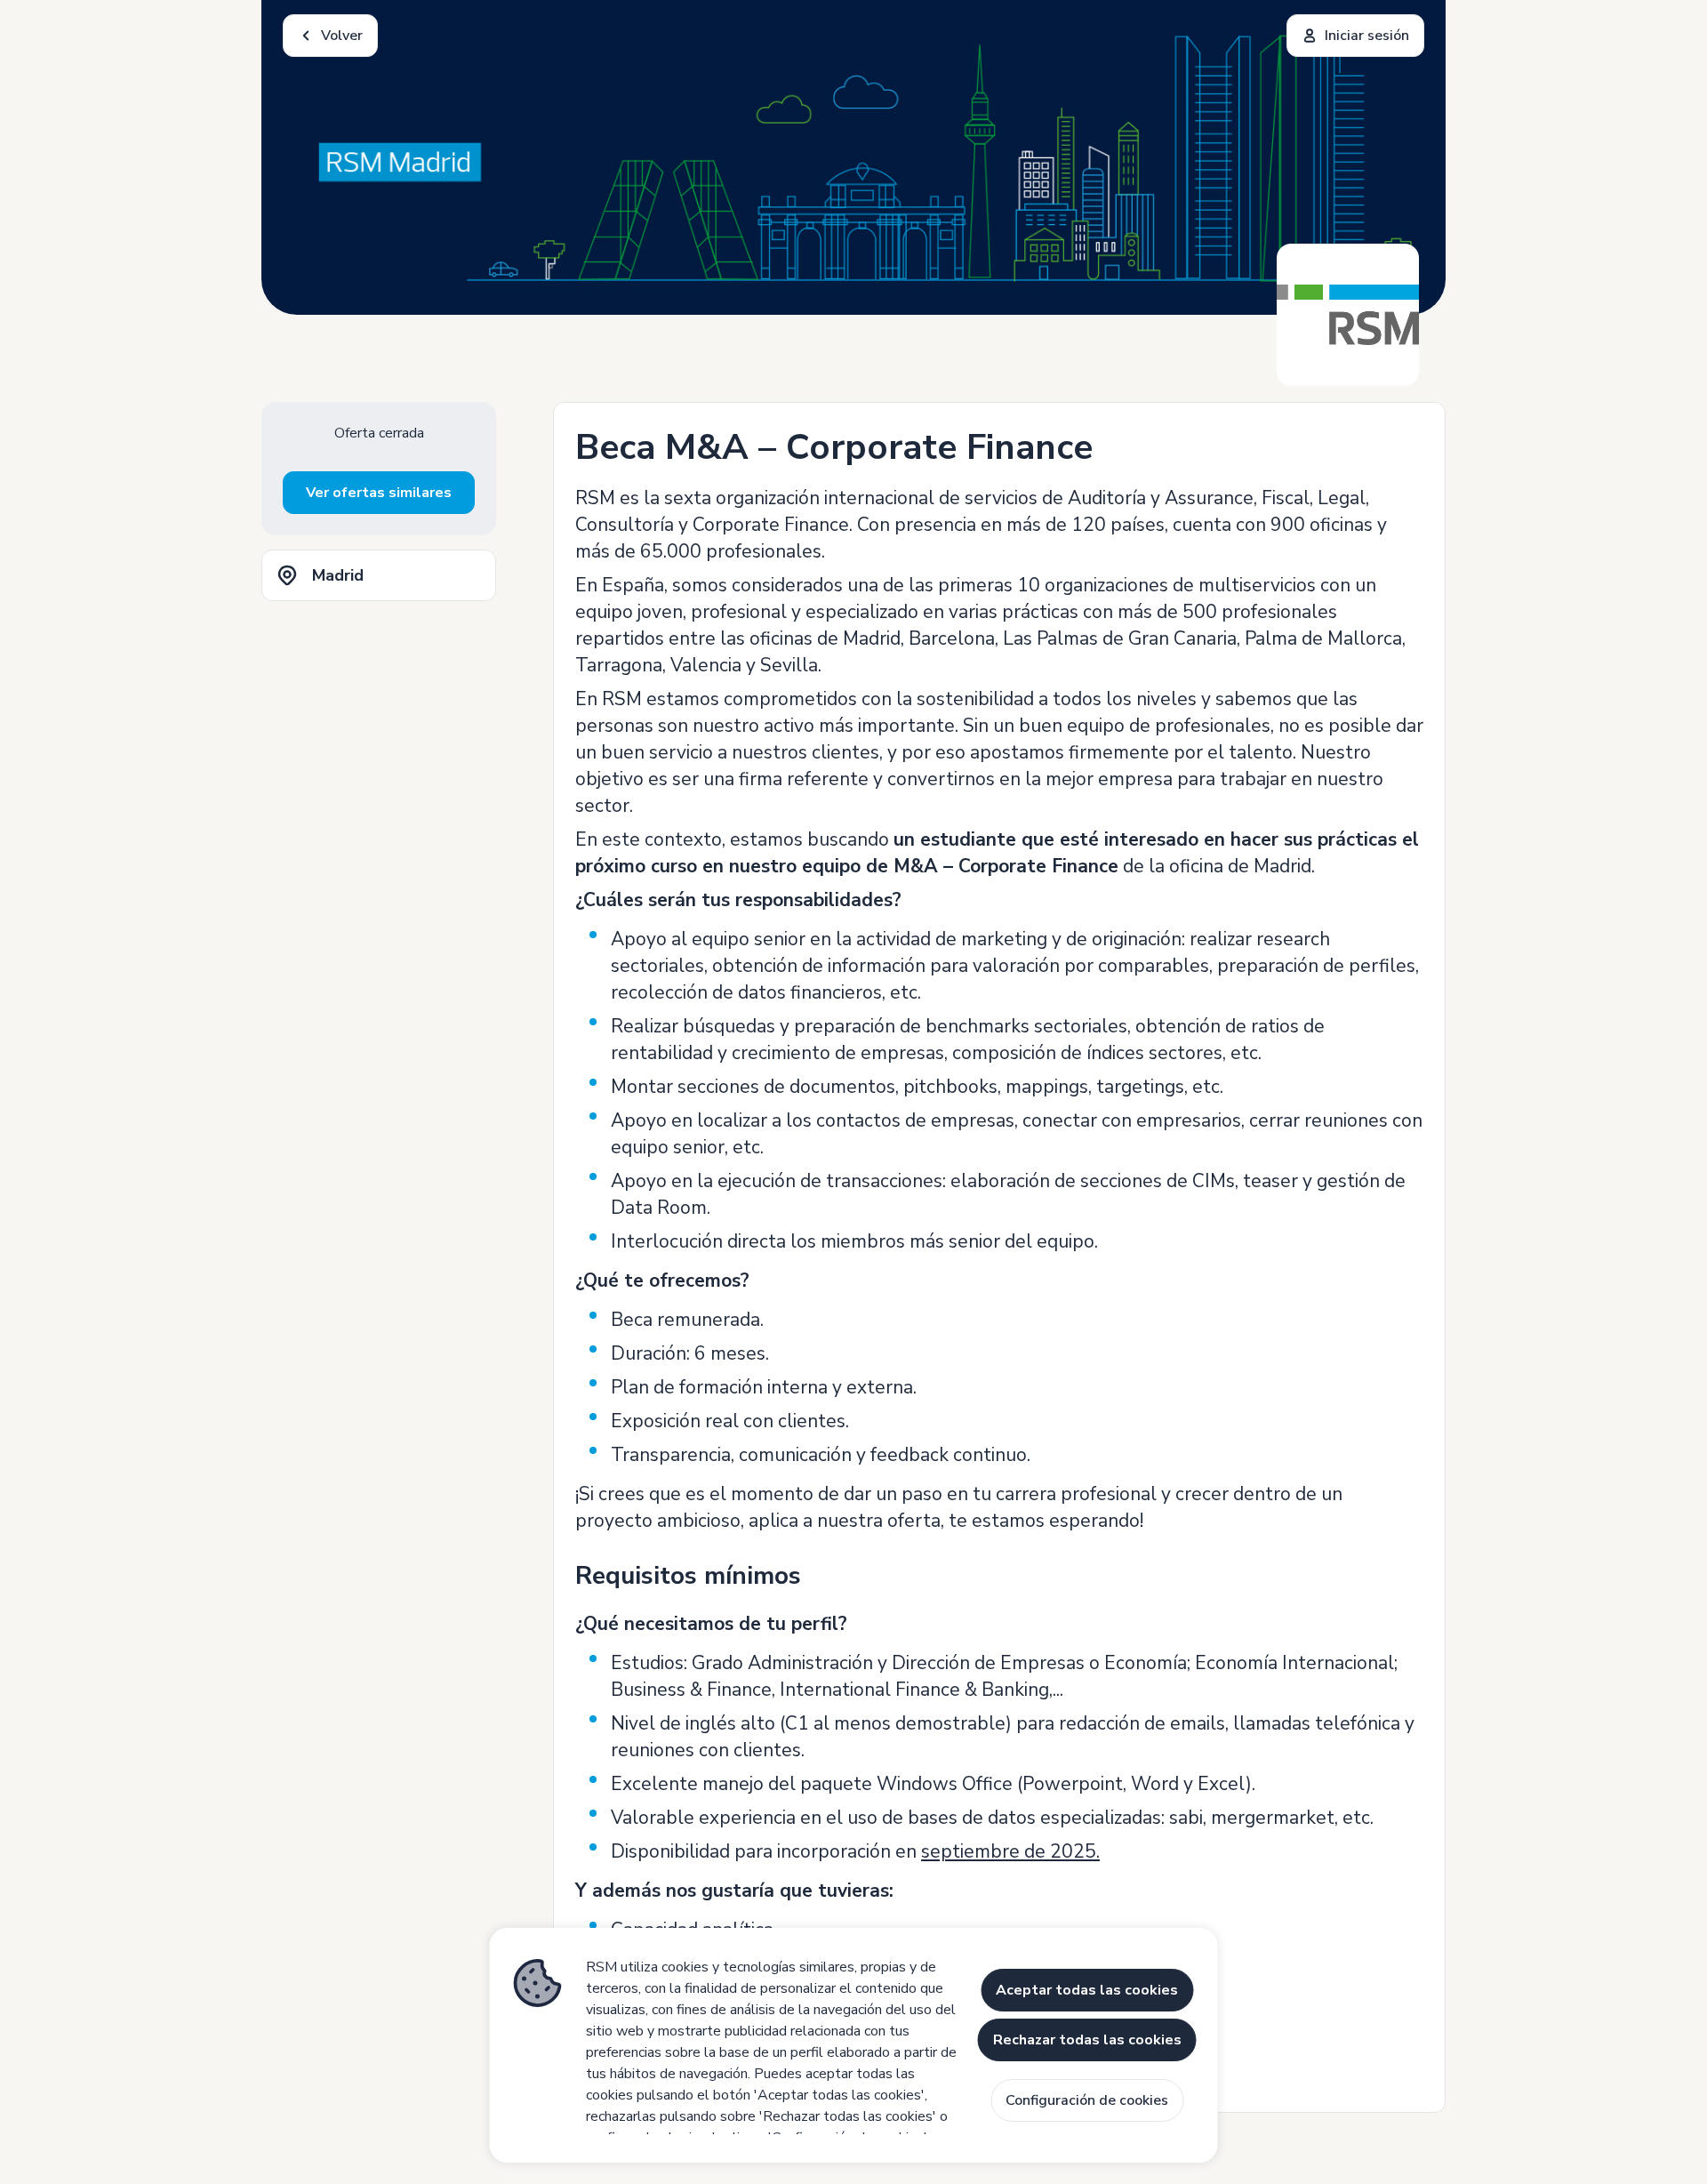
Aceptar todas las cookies (1087, 1990)
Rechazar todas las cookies (1087, 2040)
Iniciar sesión (1367, 36)
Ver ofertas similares (379, 493)
